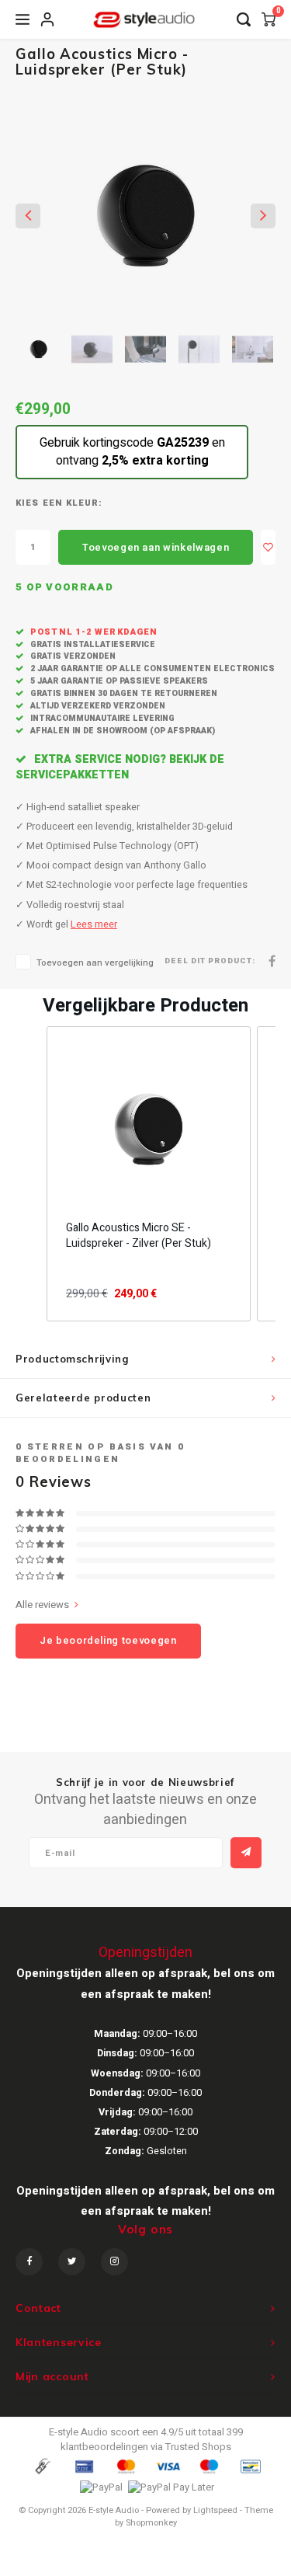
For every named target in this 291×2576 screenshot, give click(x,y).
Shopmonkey (151, 2523)
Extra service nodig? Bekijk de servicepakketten (120, 767)
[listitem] (149, 1174)
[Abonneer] (246, 1853)
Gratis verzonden (72, 656)
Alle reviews (42, 1605)
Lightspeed (215, 2510)
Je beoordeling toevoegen (108, 1640)
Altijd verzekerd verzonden (97, 706)
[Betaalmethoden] (42, 2466)
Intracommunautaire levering (101, 718)
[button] (31, 1174)
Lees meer (94, 924)
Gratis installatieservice (92, 644)
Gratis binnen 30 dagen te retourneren (123, 693)
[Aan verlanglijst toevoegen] (268, 547)
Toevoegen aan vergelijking (95, 963)
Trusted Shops (198, 2447)
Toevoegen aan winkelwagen (156, 547)
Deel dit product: (210, 961)
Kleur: (85, 503)
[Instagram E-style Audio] (114, 2262)
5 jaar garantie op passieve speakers (118, 681)
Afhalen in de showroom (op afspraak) (121, 731)
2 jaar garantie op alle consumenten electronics (151, 668)
